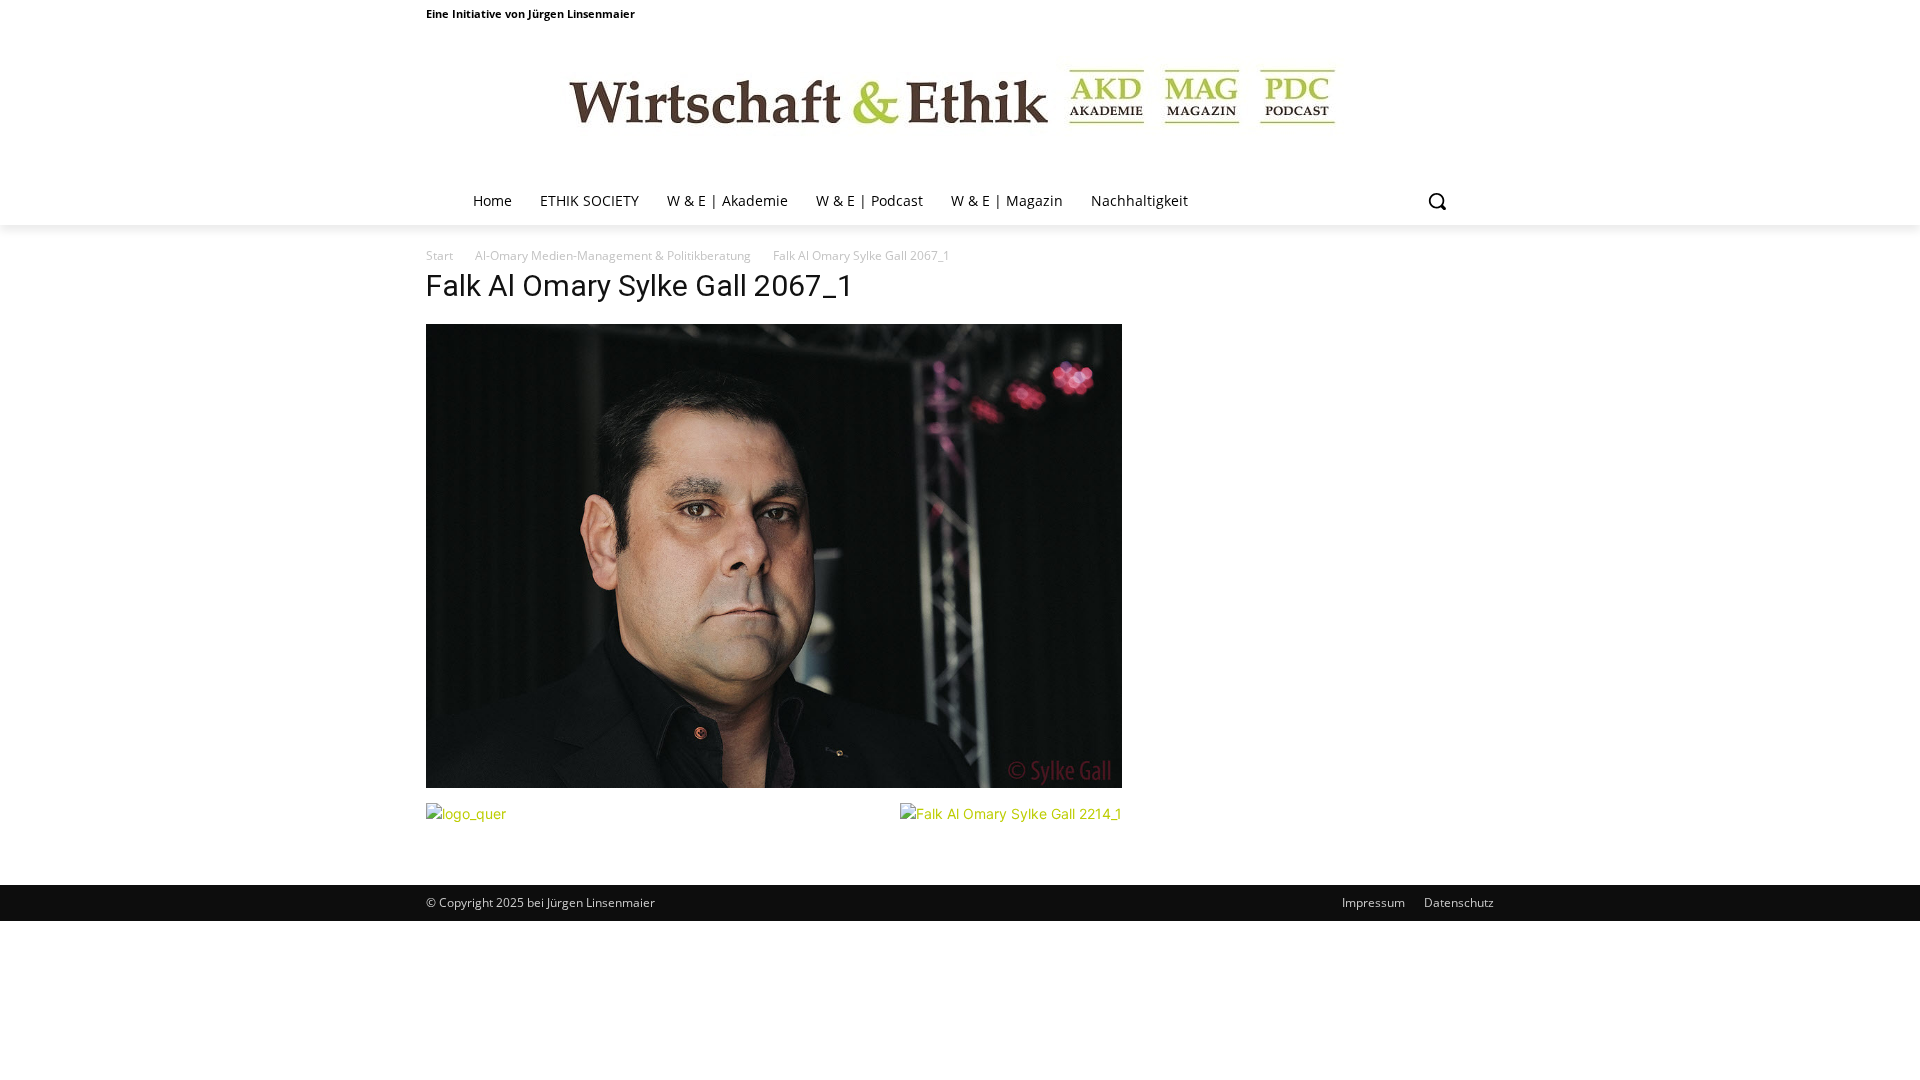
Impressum (1373, 902)
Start (439, 255)
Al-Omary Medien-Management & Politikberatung (613, 255)
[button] (1437, 201)
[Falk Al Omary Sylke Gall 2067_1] (774, 782)
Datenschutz (1459, 902)
